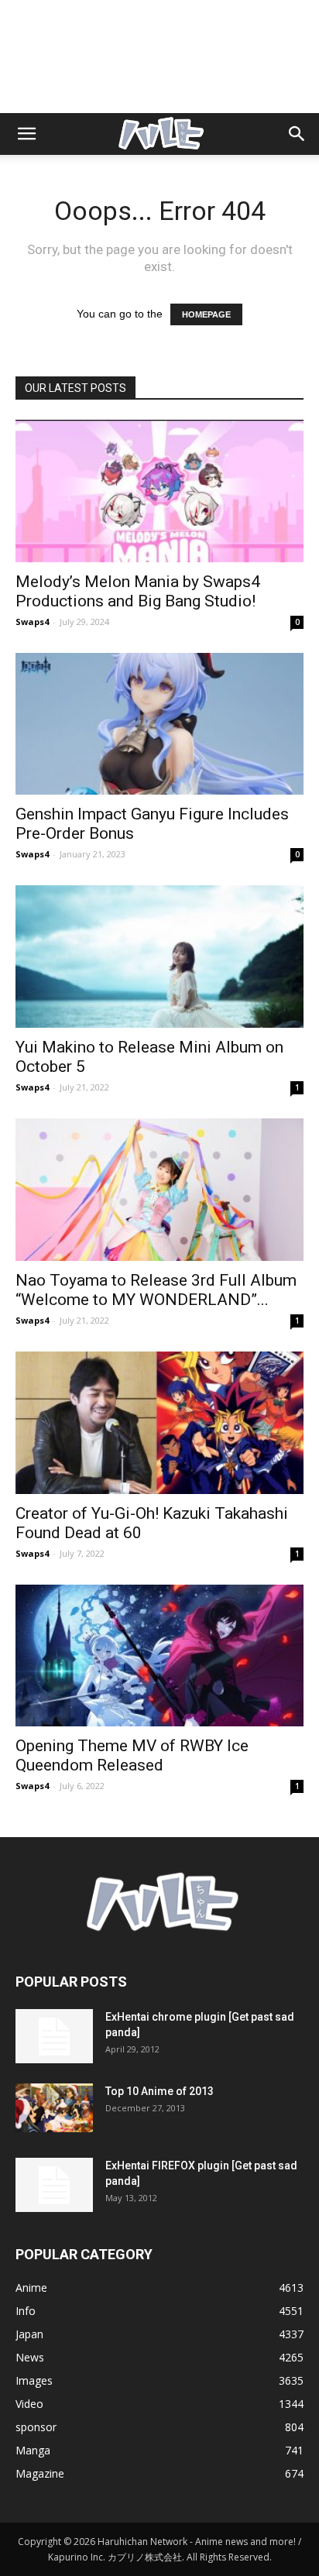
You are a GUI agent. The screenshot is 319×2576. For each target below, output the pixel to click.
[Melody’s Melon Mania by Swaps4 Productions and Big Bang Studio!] (159, 491)
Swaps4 (32, 622)
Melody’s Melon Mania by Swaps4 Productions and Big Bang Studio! (138, 591)
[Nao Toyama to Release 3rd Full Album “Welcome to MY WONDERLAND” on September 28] (159, 1190)
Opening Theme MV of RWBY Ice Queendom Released (132, 1755)
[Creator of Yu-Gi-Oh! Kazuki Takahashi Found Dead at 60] (159, 1423)
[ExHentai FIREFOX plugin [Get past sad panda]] (54, 2185)
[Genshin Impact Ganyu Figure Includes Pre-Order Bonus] (159, 724)
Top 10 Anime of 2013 (159, 2091)
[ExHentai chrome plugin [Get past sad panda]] (54, 2036)
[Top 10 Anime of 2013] (54, 2108)
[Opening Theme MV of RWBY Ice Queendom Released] (159, 1656)
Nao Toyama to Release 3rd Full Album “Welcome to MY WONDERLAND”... (156, 1290)
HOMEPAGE (206, 314)
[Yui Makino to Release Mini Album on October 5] (159, 957)
